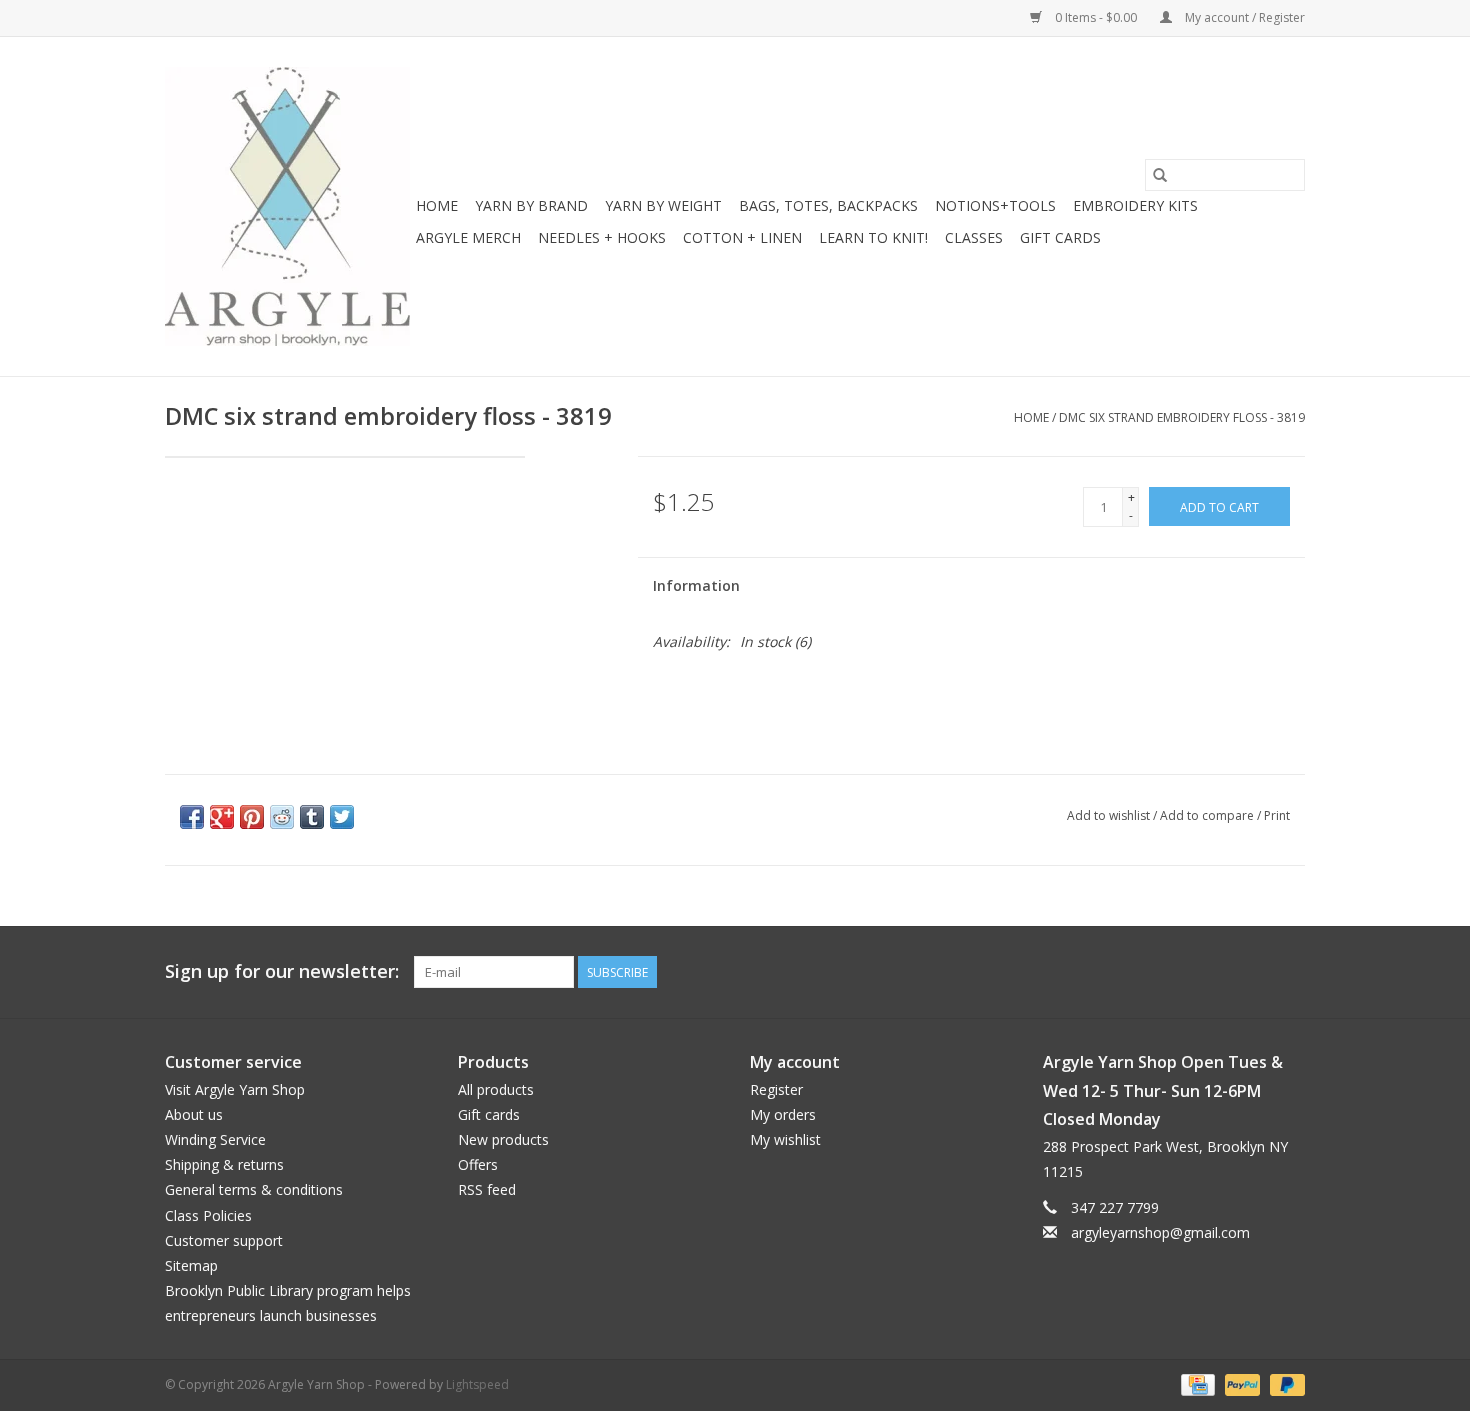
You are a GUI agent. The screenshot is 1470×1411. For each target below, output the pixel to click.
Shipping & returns (224, 1164)
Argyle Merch (468, 237)
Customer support (224, 1240)
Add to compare (1208, 815)
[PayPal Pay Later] (1284, 1383)
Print (1277, 815)
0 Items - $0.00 (1096, 17)
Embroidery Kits (1135, 205)
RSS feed (487, 1189)
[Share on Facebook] (192, 817)
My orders (783, 1114)
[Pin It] (252, 817)
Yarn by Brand (531, 205)
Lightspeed (477, 1384)
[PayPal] (1240, 1383)
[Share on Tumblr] (312, 817)
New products (503, 1139)
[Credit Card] (1196, 1383)
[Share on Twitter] (342, 817)
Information (696, 585)
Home (437, 205)
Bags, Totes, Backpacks (828, 205)
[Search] (1160, 175)
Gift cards (1060, 237)
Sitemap (191, 1265)
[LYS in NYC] (287, 206)
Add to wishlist (1110, 815)
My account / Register (1243, 17)
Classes (974, 237)
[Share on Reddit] (282, 817)
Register (776, 1089)
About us (194, 1114)
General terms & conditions (254, 1189)
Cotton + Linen (742, 237)
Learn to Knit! (873, 237)
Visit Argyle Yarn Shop (235, 1089)
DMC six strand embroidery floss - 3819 (1182, 417)
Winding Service (215, 1139)
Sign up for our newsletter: (282, 971)
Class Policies (208, 1215)
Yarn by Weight (663, 205)
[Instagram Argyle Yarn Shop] (1289, 972)
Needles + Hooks (602, 237)
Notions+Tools (995, 205)
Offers (478, 1164)
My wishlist (785, 1139)
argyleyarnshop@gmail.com (1160, 1232)
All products (496, 1089)
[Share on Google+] (222, 817)
